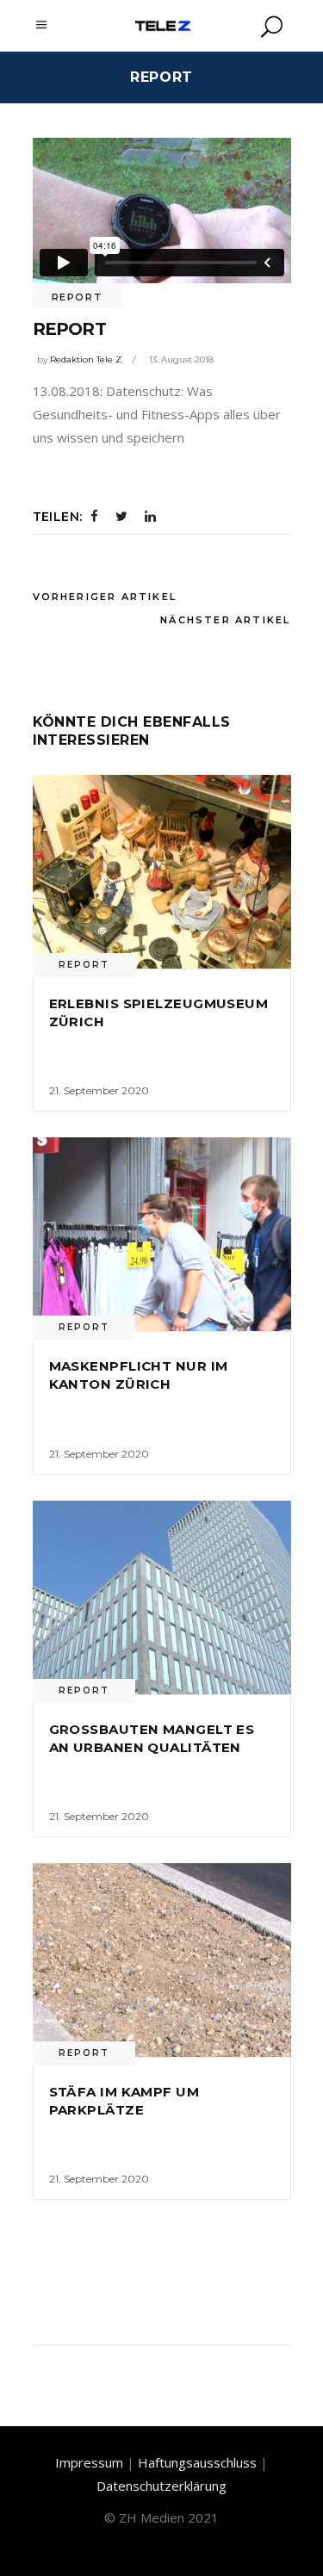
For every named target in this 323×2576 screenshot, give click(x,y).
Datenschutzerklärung (161, 2486)
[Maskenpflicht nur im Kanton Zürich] (162, 1234)
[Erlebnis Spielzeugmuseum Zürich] (162, 872)
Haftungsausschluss (197, 2462)
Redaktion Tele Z (86, 359)
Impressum (89, 2462)
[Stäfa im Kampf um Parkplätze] (162, 1960)
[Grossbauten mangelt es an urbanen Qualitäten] (162, 1598)
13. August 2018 (181, 359)
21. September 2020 (99, 1090)
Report (78, 297)
